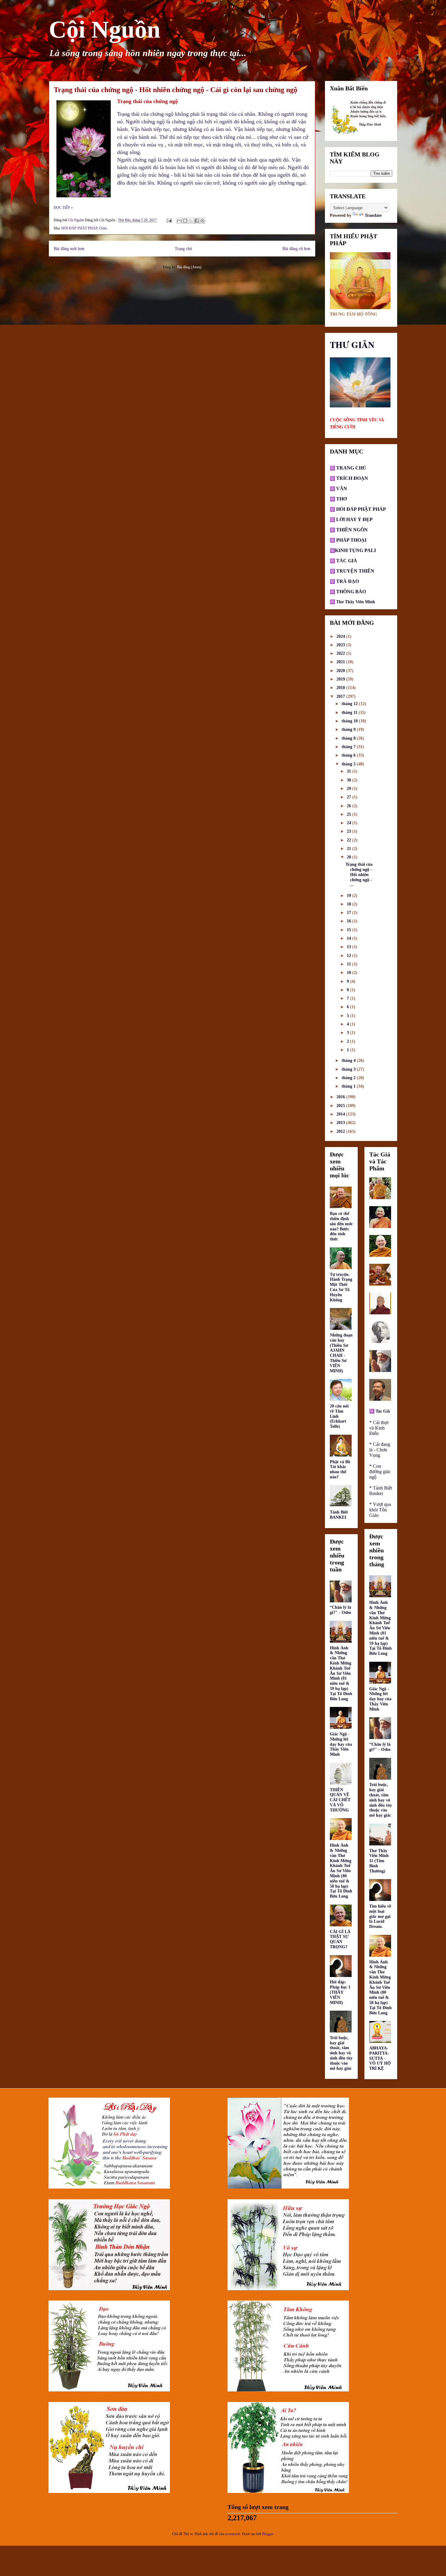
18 (350, 904)
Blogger (267, 2534)
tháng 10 (350, 721)
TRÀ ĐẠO (348, 581)
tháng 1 (349, 1086)
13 (350, 947)
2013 (341, 1123)
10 (350, 973)
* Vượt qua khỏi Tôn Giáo (380, 1510)
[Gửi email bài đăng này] (179, 221)
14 (350, 938)
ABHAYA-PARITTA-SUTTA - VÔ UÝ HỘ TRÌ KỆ (380, 2058)
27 (350, 797)
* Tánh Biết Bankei (381, 1491)
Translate (373, 215)
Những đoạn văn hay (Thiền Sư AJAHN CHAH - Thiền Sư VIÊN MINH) (341, 1353)
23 (350, 831)
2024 (341, 636)
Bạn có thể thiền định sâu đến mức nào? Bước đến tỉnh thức (341, 1226)
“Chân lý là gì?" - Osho (340, 1610)
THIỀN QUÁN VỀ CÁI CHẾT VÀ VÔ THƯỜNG (340, 1800)
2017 (341, 696)
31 (350, 771)
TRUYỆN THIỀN (355, 571)
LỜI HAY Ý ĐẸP (354, 519)
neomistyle (233, 2534)
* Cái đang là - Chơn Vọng (380, 1450)
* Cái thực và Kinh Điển (379, 1428)
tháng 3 (349, 1069)
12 (350, 956)
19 (350, 896)
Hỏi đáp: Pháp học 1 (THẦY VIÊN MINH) (340, 1992)
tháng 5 (349, 764)
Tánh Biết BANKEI (339, 1515)
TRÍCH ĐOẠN (351, 478)
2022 (341, 653)
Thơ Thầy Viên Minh (356, 602)
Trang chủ (183, 249)
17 (350, 913)
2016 (341, 1097)
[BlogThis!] (185, 221)
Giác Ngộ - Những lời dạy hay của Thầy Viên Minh (341, 1744)
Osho (103, 228)
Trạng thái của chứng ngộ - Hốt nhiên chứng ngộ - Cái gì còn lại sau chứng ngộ (176, 90)
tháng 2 (349, 1078)
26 (350, 806)
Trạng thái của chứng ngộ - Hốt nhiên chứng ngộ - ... (359, 875)
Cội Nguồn (105, 29)
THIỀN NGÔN (351, 530)
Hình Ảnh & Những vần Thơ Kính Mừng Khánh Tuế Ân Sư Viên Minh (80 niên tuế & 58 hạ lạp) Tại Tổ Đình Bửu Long (341, 1871)
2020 (341, 671)
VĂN (341, 488)
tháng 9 (349, 729)
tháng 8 (349, 738)
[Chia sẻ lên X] (191, 221)
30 (350, 780)
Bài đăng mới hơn (69, 249)
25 (350, 814)
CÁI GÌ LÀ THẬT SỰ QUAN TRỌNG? (340, 1939)
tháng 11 (350, 713)
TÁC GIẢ (347, 561)
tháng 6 (349, 755)
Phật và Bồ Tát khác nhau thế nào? (340, 1469)
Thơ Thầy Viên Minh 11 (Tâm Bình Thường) (379, 1861)
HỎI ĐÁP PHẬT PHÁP (79, 228)
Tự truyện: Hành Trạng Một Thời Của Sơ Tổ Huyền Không (341, 1287)
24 (350, 823)
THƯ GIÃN (352, 345)
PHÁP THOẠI (351, 540)
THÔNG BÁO (351, 592)
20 (350, 857)
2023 (341, 645)
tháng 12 (350, 704)
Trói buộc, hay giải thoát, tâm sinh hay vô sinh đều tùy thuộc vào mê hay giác (341, 2053)
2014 (341, 1114)
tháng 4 (349, 1061)
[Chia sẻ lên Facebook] (197, 221)
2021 (341, 662)
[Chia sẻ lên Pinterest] (202, 221)
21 (350, 849)
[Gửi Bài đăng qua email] (169, 220)
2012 (341, 1131)
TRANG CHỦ (351, 468)
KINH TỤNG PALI (355, 550)
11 (350, 964)
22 (350, 840)
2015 (341, 1106)
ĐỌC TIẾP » (63, 208)
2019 (341, 679)
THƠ (341, 499)
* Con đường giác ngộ (380, 1472)
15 (350, 930)
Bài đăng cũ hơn (296, 249)
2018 (341, 688)
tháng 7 (349, 747)
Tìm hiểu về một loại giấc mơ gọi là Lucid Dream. (380, 1916)
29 (350, 789)
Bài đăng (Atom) (189, 267)
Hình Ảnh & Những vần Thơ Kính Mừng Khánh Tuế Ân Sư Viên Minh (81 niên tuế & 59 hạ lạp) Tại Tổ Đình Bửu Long (341, 1673)
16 (350, 921)
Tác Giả (383, 1411)
